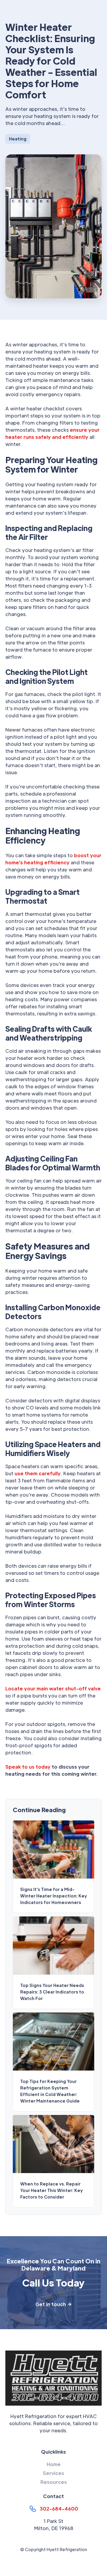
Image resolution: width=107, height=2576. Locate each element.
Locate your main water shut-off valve (53, 1688)
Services (53, 2473)
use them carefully (38, 1473)
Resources (54, 2482)
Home (54, 2464)
